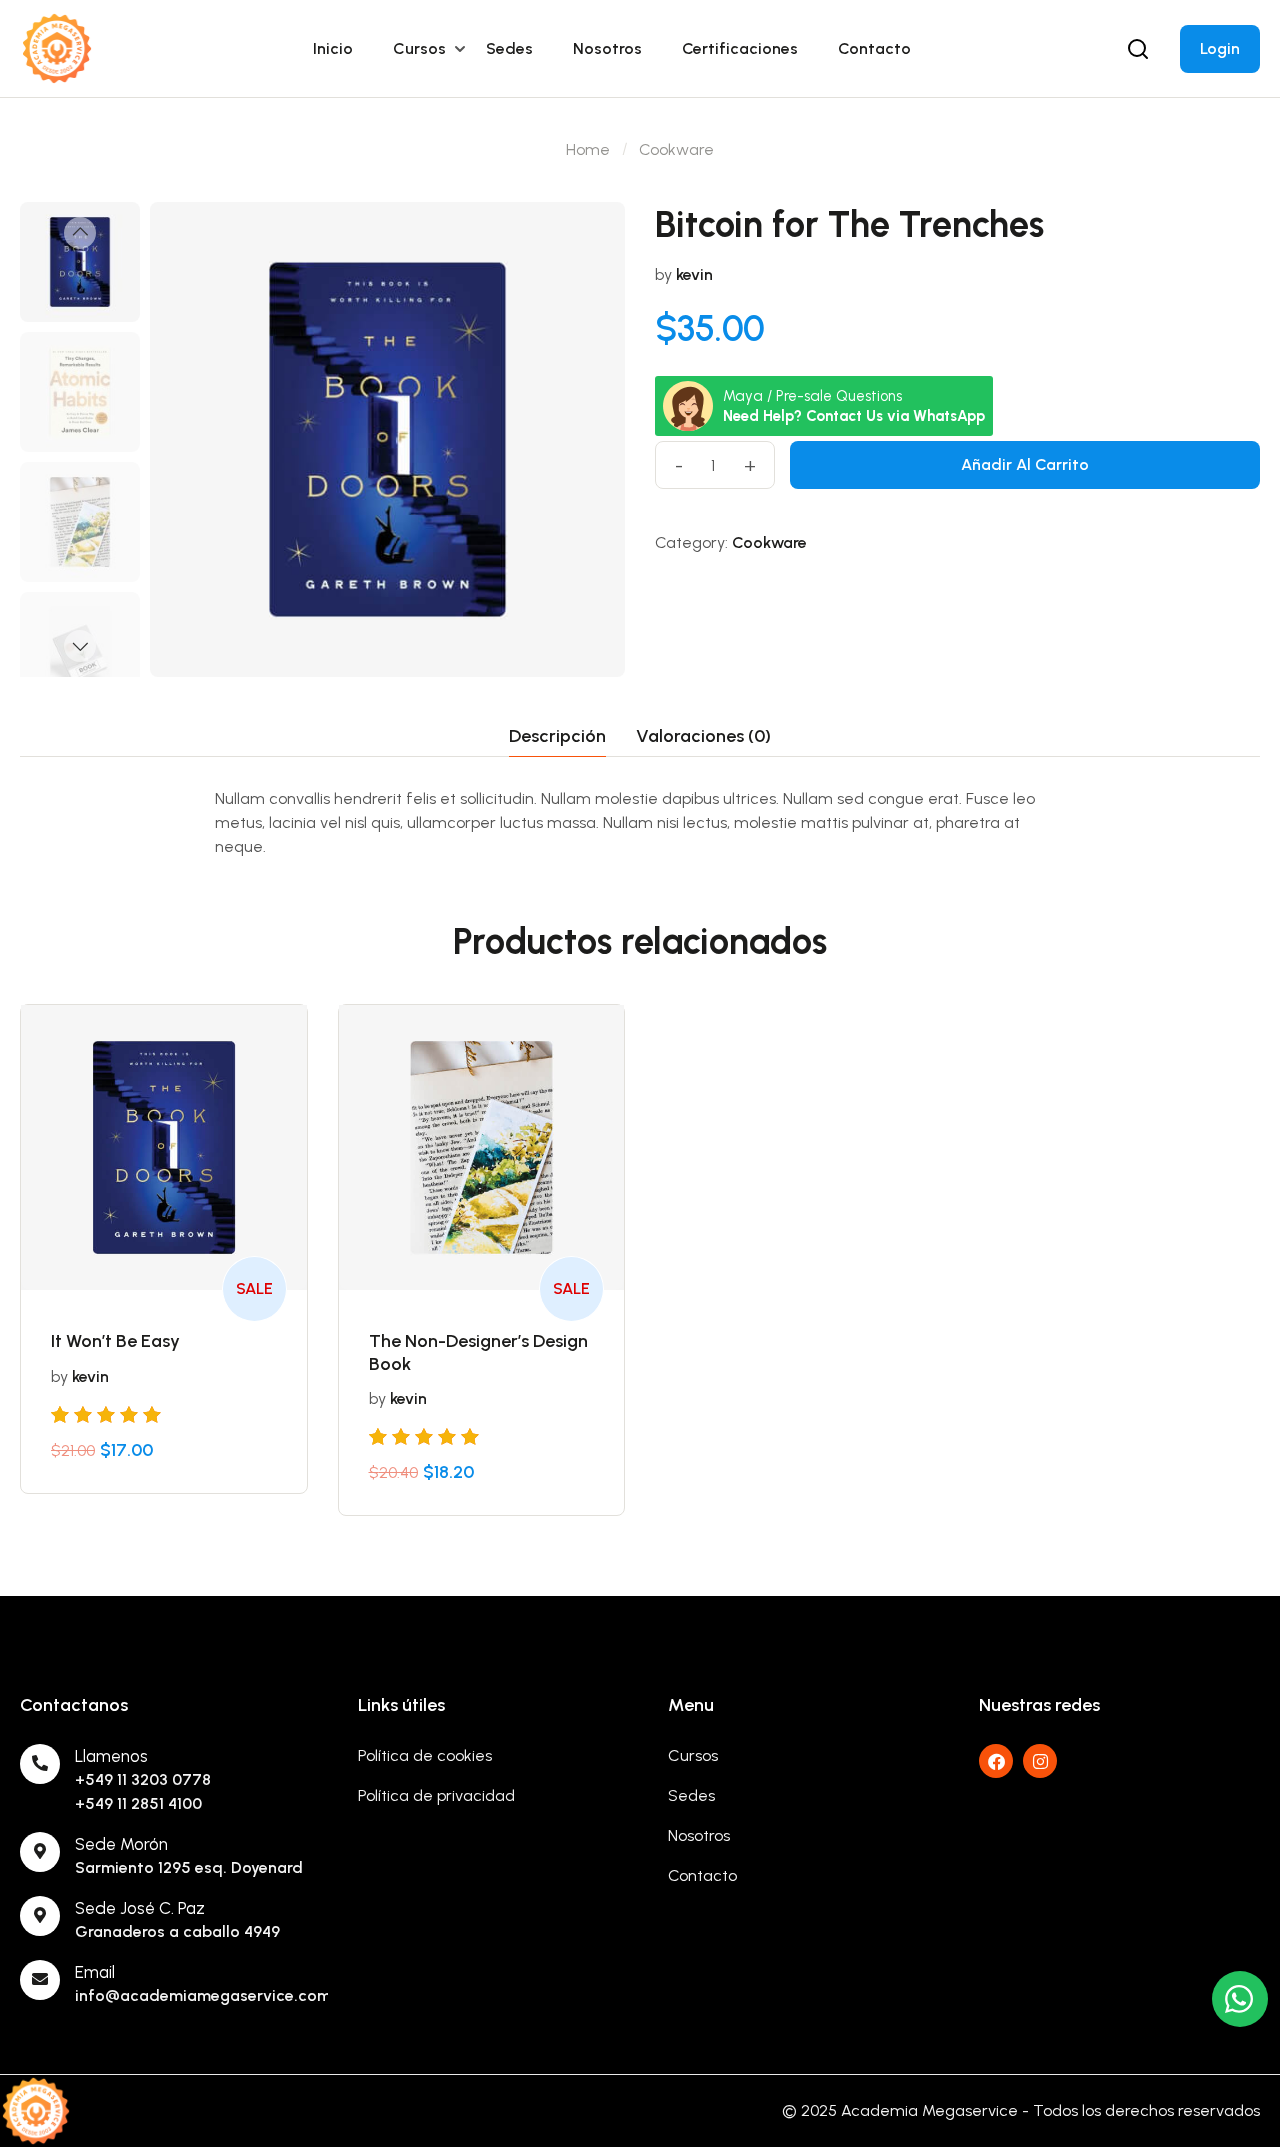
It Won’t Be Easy (115, 1341)
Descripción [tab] (557, 736)
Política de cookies (425, 1755)
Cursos (419, 48)
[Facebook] (996, 1761)
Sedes (509, 48)
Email (95, 1972)
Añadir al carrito (1025, 464)
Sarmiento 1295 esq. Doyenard (189, 1867)
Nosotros (607, 48)
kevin (694, 274)
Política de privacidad (436, 1795)
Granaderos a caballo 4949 (177, 1931)
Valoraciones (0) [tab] (703, 736)
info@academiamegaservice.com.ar (213, 1995)
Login (1220, 48)
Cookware (676, 149)
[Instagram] (1040, 1761)
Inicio (333, 48)
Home (588, 149)
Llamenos (111, 1756)
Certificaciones (740, 48)
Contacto (874, 48)
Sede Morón (121, 1844)
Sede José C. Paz (140, 1908)
